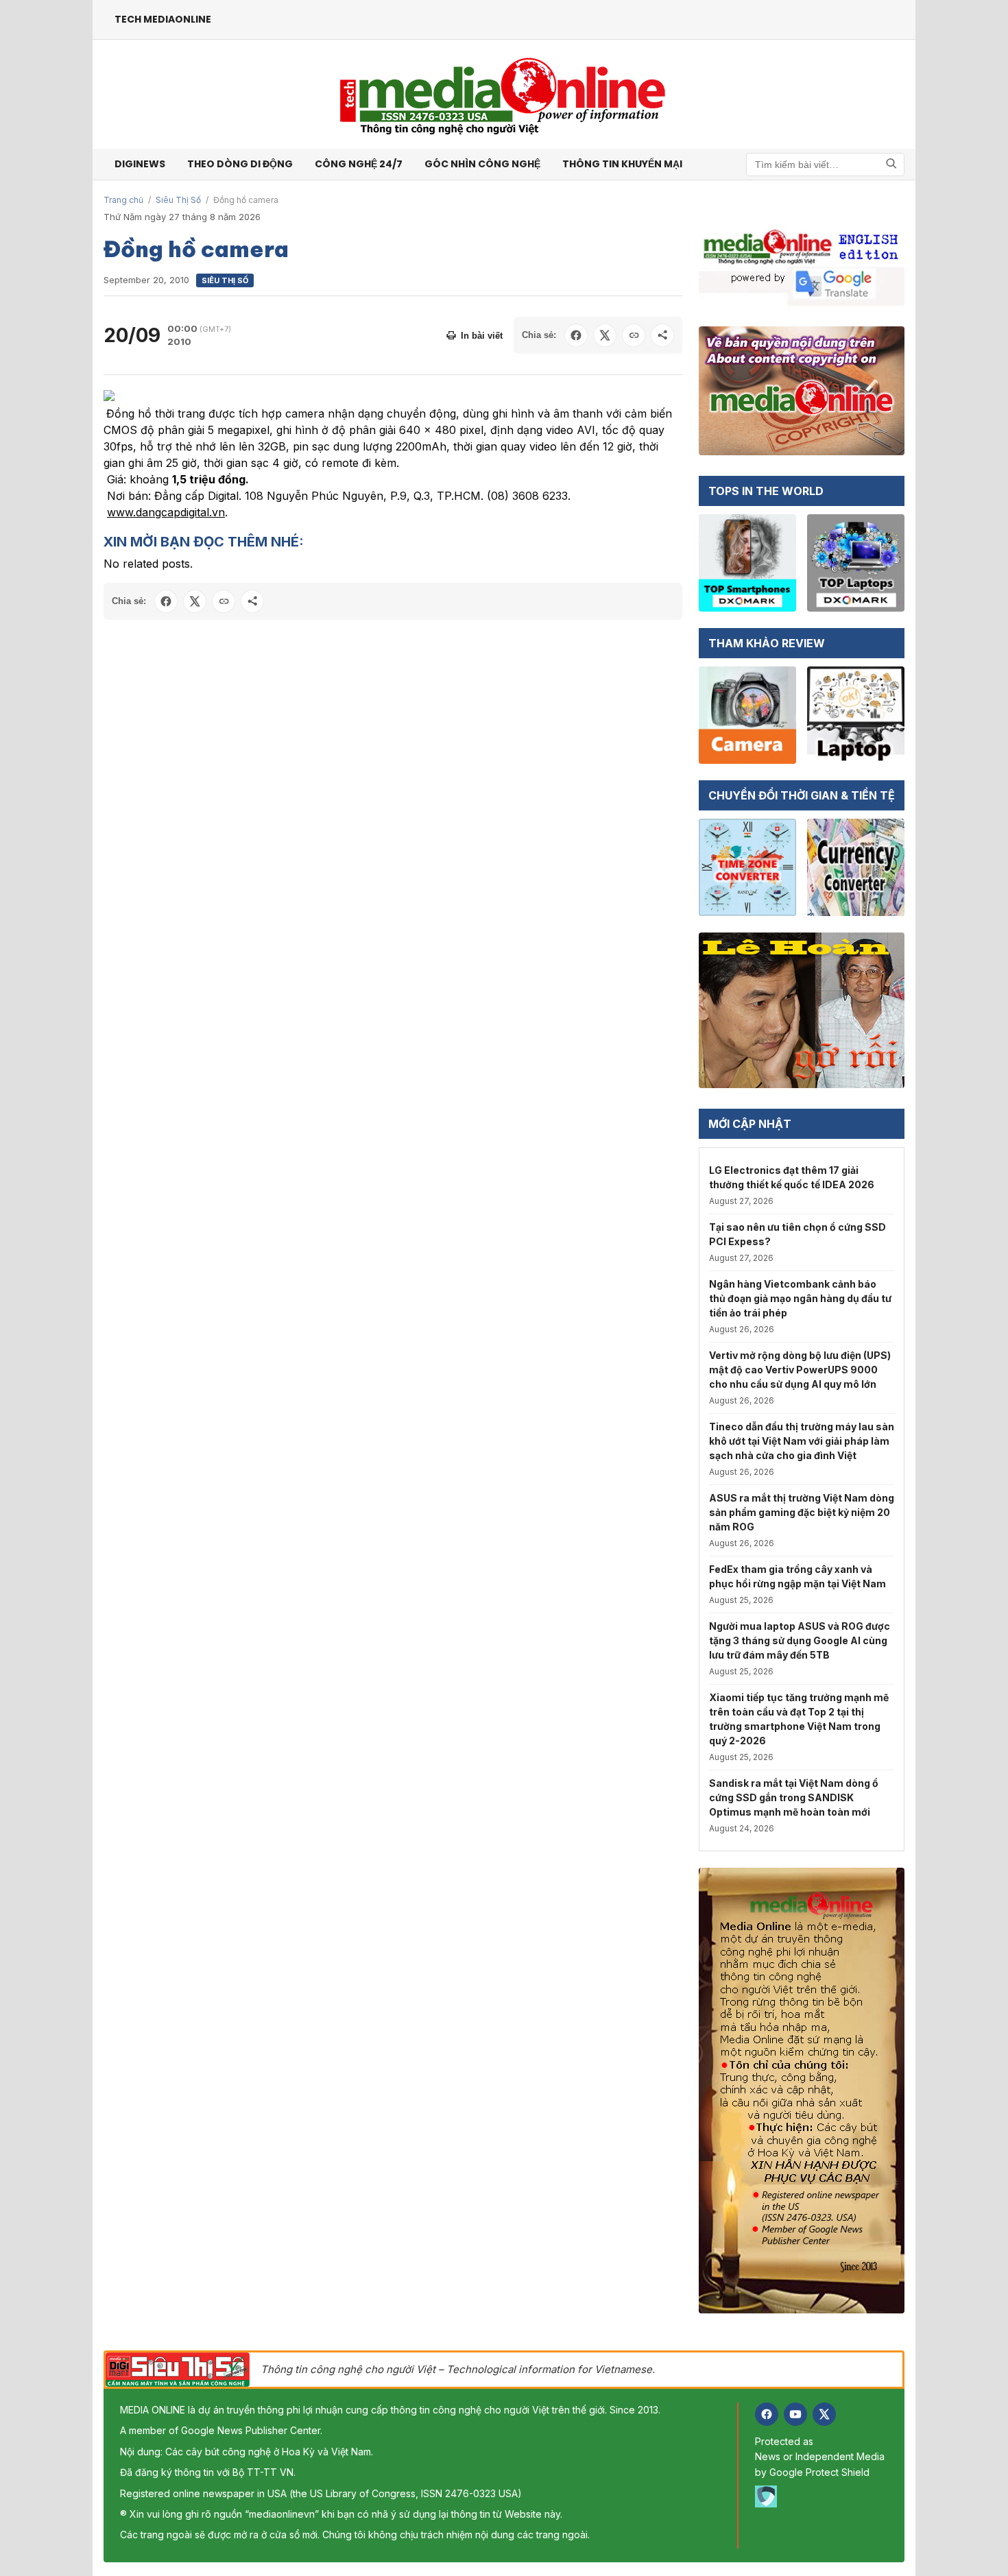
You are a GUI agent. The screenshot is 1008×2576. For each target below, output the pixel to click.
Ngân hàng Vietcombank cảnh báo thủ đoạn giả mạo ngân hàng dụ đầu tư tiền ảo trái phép (800, 1298)
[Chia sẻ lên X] (605, 335)
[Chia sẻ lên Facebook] (576, 335)
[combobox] (825, 165)
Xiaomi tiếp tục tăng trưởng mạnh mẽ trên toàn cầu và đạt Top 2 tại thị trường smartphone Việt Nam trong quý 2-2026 (799, 1719)
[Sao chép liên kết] (634, 335)
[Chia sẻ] (662, 335)
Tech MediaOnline (163, 19)
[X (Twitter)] (824, 2414)
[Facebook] (767, 2414)
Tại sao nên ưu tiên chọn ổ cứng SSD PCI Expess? (797, 1234)
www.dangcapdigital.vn (166, 512)
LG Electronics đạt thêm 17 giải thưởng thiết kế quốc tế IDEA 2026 (792, 1177)
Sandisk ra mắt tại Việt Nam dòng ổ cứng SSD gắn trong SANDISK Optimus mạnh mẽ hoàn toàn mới (794, 1797)
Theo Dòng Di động (240, 164)
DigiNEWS (140, 164)
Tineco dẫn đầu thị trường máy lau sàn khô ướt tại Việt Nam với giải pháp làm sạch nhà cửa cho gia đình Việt (802, 1441)
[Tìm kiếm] (891, 164)
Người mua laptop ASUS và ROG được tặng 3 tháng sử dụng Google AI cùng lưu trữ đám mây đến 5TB (800, 1640)
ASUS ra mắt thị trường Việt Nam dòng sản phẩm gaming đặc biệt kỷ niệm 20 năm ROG (802, 1512)
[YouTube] (795, 2414)
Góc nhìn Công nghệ (482, 164)
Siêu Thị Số (178, 200)
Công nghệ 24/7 (359, 164)
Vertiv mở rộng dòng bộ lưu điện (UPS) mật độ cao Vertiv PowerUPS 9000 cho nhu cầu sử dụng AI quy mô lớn (800, 1370)
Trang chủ (123, 200)
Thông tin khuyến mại (622, 164)
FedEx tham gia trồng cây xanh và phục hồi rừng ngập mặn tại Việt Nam (797, 1576)
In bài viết (482, 336)
